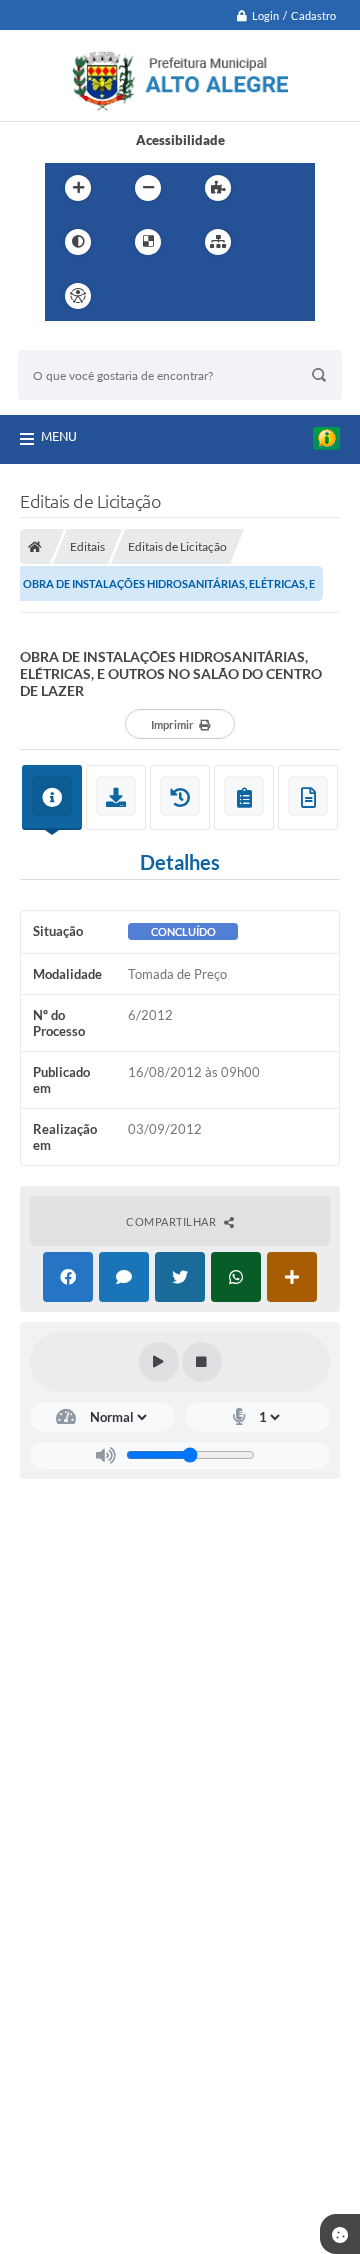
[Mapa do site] (218, 242)
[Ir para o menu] (179, 296)
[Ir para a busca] (223, 296)
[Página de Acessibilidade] (78, 296)
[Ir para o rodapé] (267, 296)
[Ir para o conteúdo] (135, 296)
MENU (59, 436)
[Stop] (202, 1362)
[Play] (159, 1362)
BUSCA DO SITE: (77, 340)
